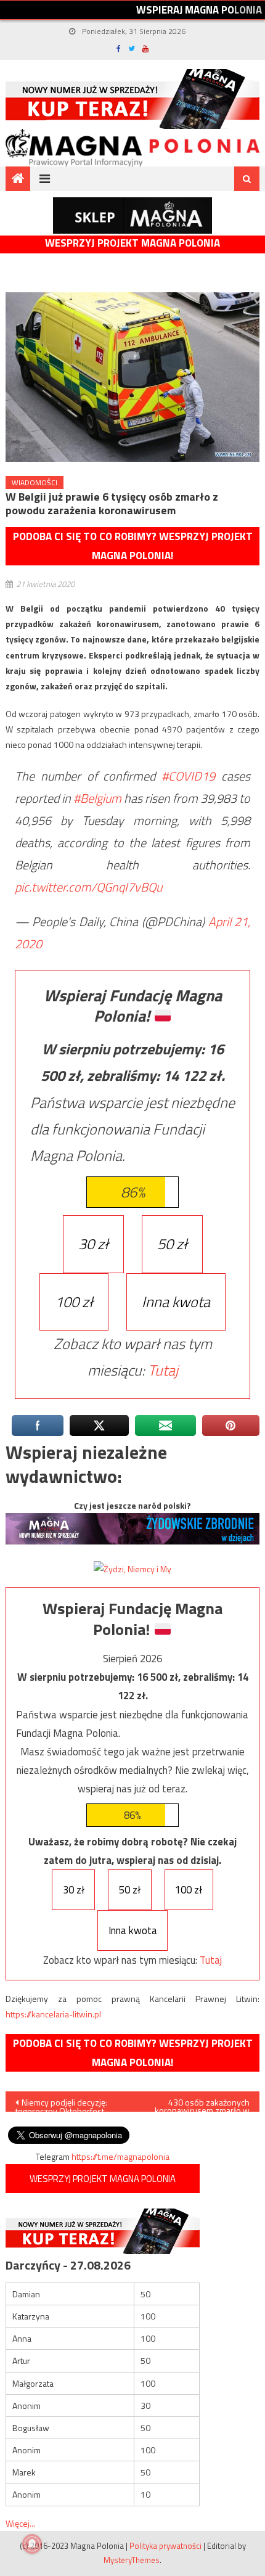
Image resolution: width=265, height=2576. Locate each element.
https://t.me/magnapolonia (120, 2156)
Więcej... (20, 2523)
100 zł (74, 1302)
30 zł (93, 1244)
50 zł (172, 1244)
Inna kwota (176, 1302)
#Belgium (97, 798)
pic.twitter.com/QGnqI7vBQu (88, 887)
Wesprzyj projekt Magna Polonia (132, 243)
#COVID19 (188, 776)
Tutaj (163, 1370)
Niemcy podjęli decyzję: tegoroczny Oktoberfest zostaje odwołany (61, 2104)
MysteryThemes (132, 2560)
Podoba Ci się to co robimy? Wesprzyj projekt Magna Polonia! (133, 546)
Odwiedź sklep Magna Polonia (132, 215)
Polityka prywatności (165, 2546)
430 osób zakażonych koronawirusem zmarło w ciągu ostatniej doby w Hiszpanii (202, 2104)
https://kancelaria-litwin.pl (53, 2014)
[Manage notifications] (32, 2544)
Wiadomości (35, 482)
